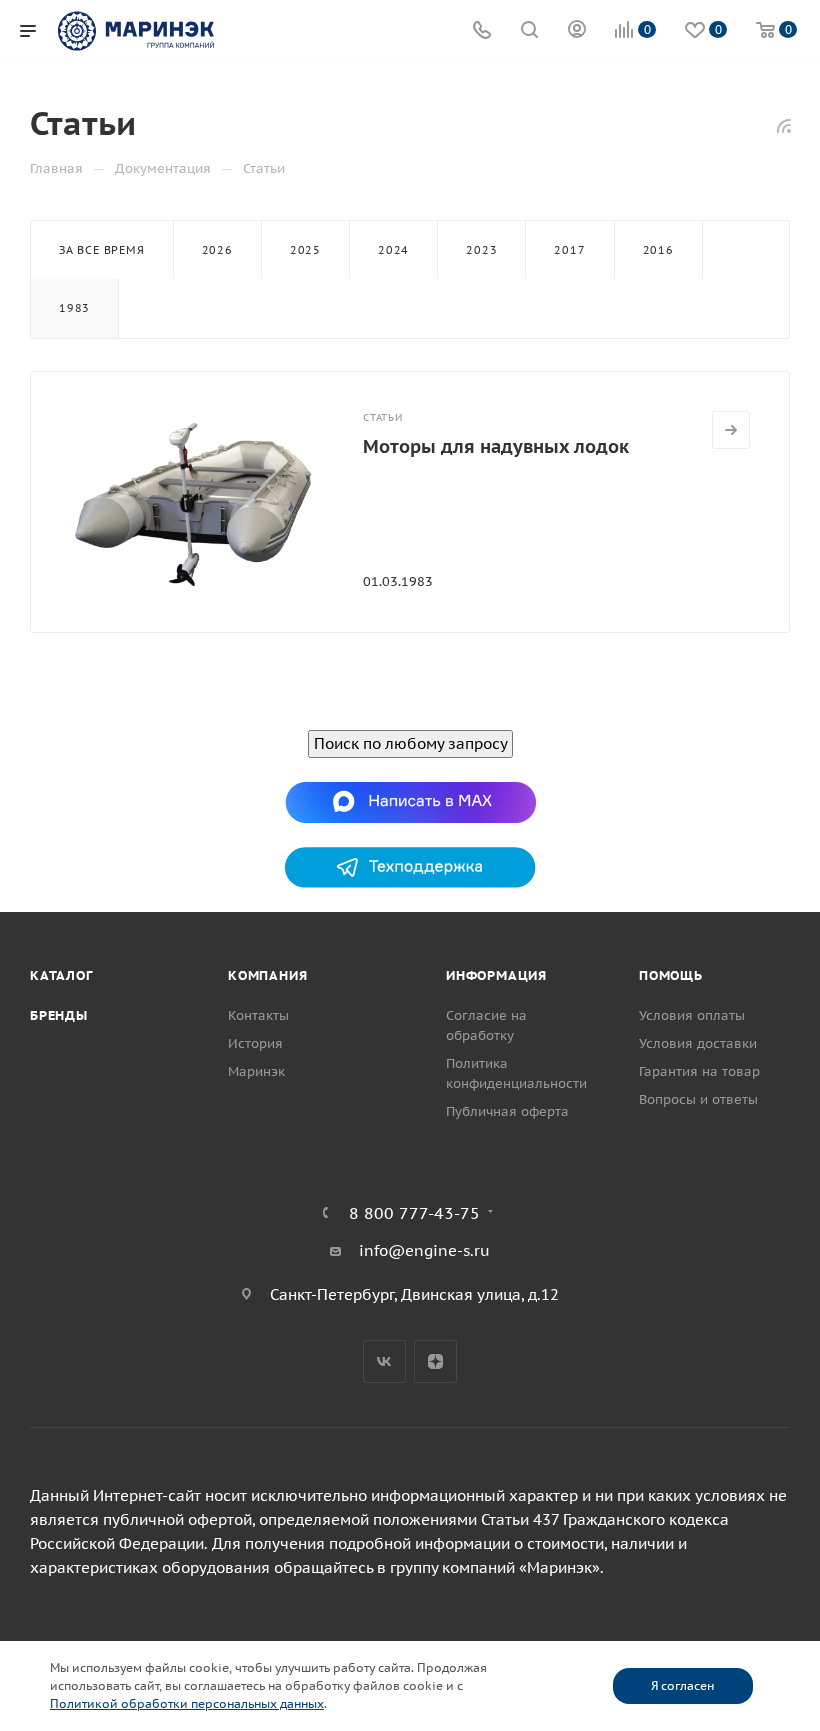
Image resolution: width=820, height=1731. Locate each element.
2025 (305, 250)
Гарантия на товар (699, 1071)
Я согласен (682, 1685)
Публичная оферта (507, 1111)
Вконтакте (384, 1361)
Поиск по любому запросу (410, 743)
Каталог (61, 975)
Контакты (258, 1015)
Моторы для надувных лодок (496, 446)
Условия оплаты (692, 1015)
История (255, 1043)
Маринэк (256, 1071)
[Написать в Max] (410, 801)
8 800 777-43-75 (414, 1213)
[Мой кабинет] (577, 31)
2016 (658, 250)
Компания (267, 975)
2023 (481, 250)
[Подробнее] (731, 430)
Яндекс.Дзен (435, 1361)
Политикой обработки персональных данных (187, 1703)
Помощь (671, 975)
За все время (102, 250)
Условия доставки (698, 1043)
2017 (569, 250)
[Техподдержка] (410, 866)
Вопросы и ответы (698, 1099)
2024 (393, 250)
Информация (496, 975)
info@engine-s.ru (424, 1250)
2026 (217, 250)
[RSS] (784, 125)
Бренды (59, 1015)
